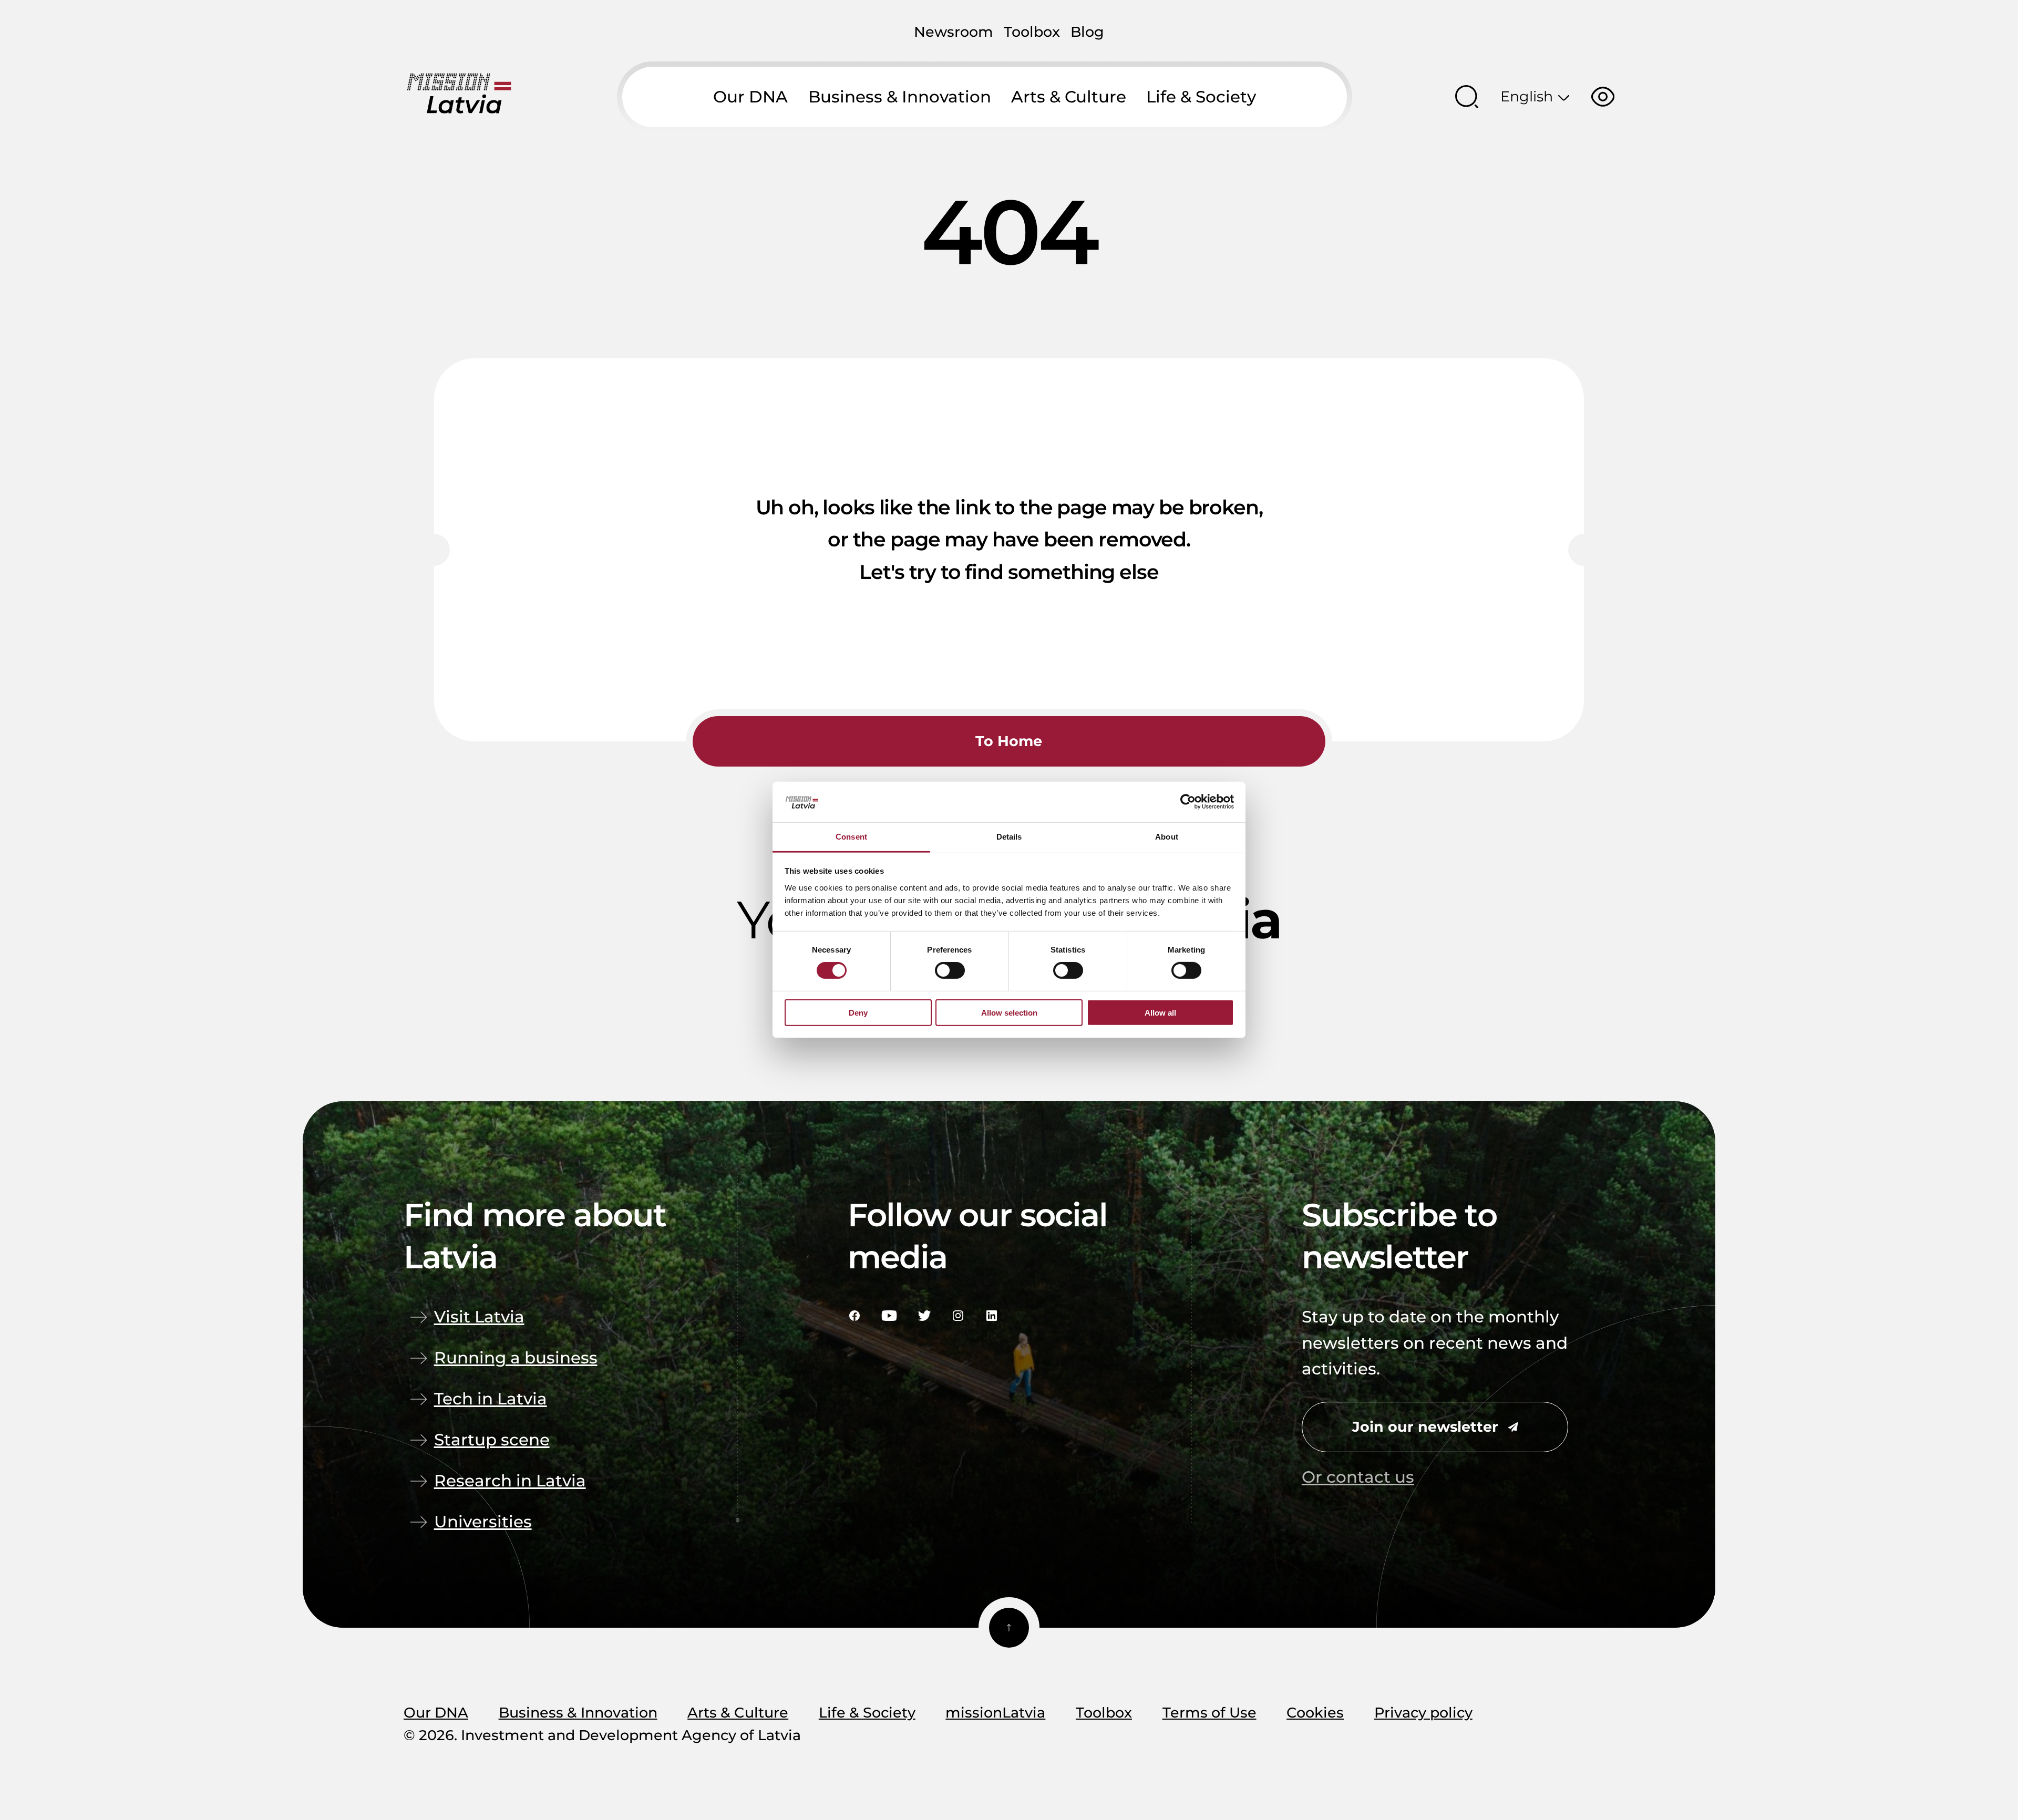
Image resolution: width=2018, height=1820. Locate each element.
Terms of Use (1209, 1713)
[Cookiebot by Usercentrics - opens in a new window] (1188, 802)
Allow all (1160, 1012)
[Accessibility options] (1603, 97)
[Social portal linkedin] (992, 1316)
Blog (1087, 32)
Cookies (1315, 1713)
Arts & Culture (1069, 97)
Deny (858, 1012)
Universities (483, 1522)
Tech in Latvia (491, 1399)
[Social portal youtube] (889, 1316)
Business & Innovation (900, 97)
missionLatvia (995, 1713)
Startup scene (492, 1440)
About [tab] (1167, 837)
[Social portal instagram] (958, 1316)
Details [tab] (1009, 837)
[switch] (950, 970)
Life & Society (1201, 97)
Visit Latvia (479, 1317)
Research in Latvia (510, 1481)
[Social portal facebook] (854, 1316)
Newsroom (954, 32)
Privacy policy (1423, 1713)
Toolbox (1032, 32)
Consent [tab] (851, 837)
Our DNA (750, 97)
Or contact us (1358, 1477)
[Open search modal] (1467, 97)
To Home (1009, 741)
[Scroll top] (1009, 1628)
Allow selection (1009, 1012)
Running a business (516, 1358)
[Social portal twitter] (924, 1316)
